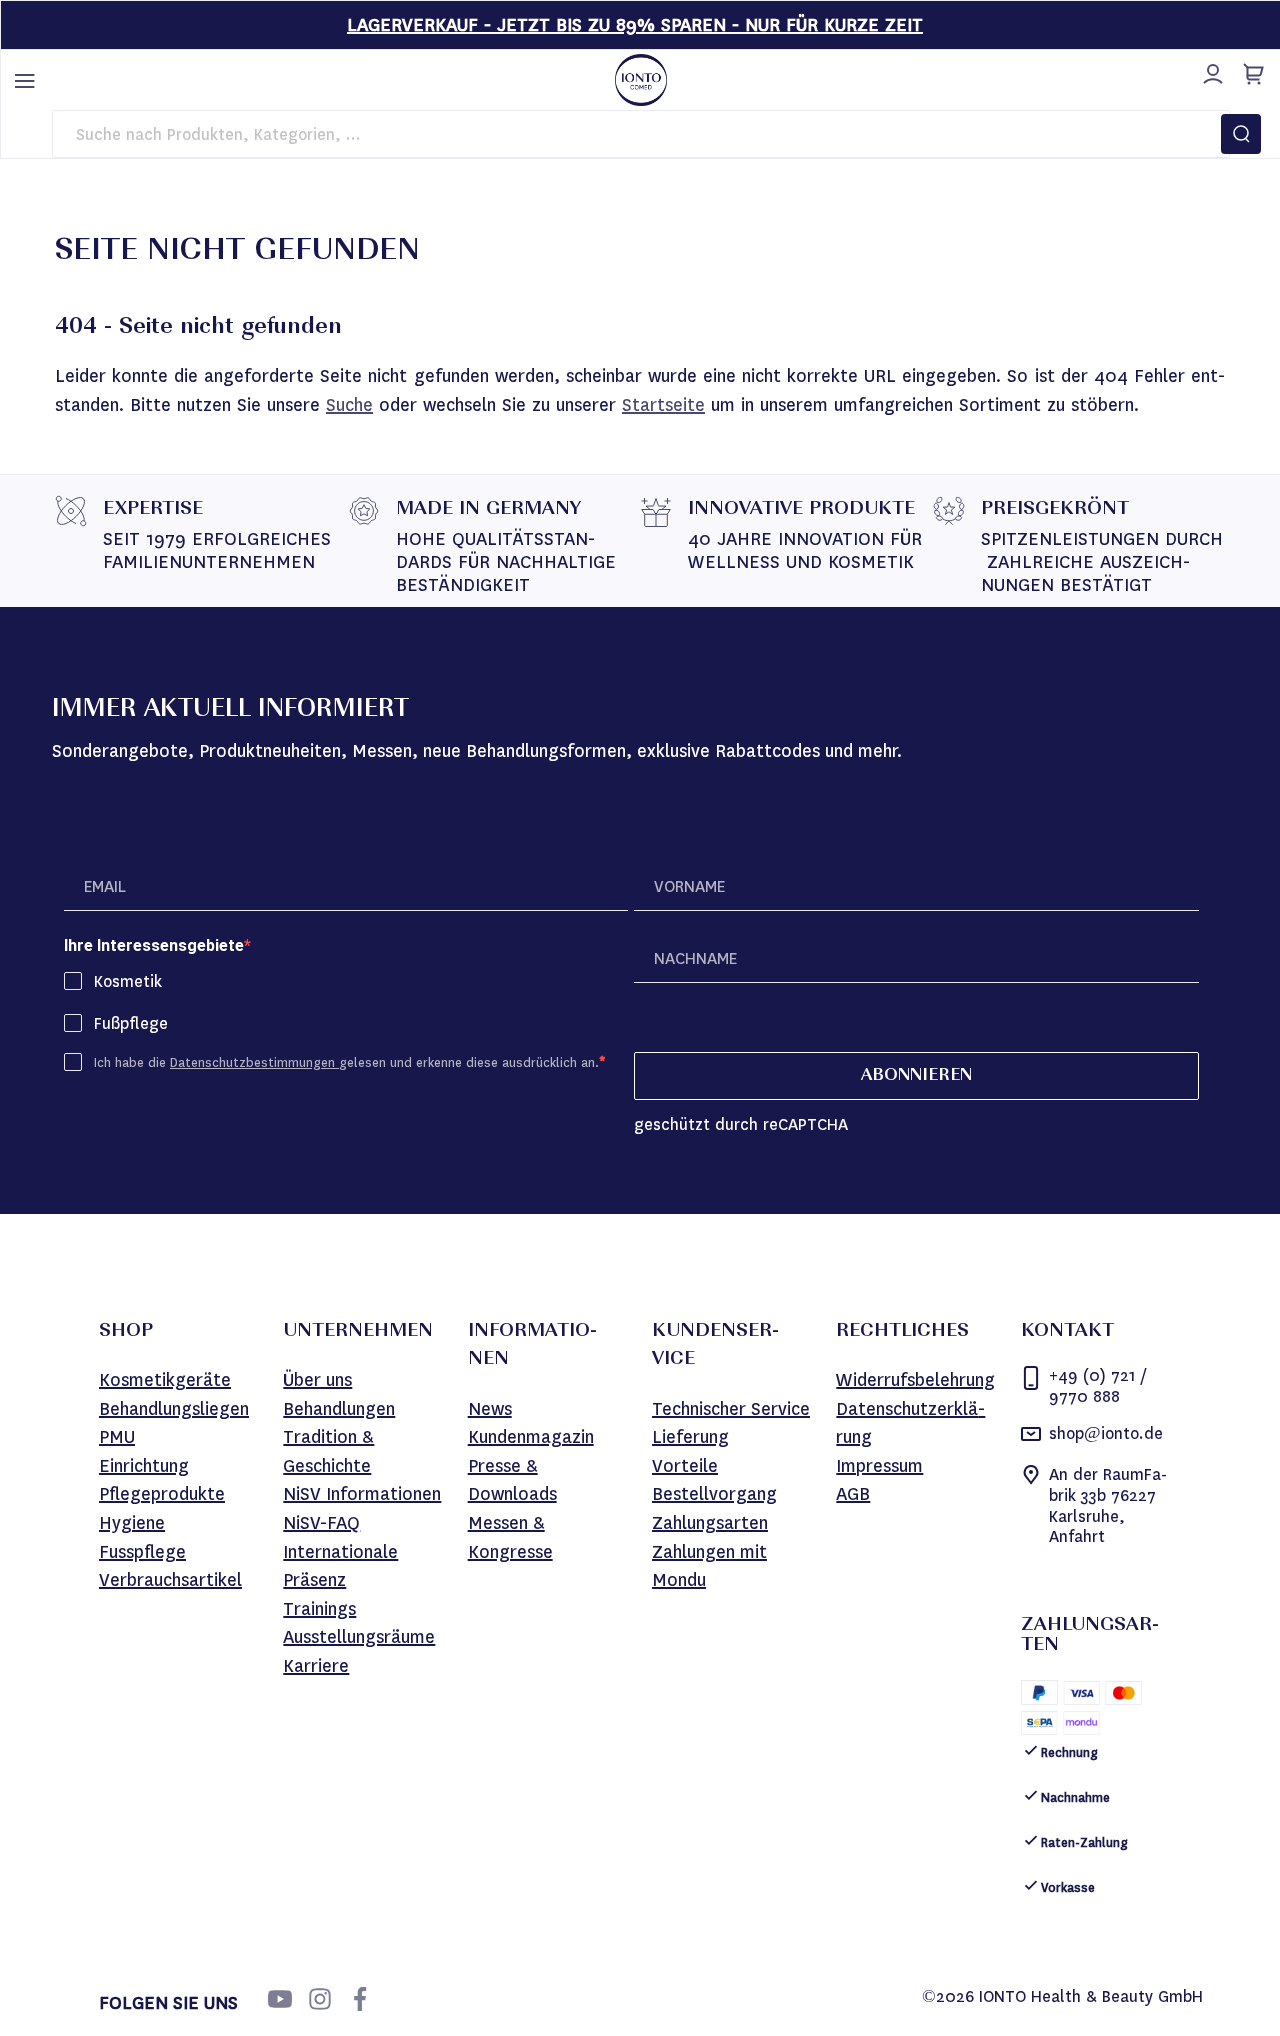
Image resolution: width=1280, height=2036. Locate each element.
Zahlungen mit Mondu (709, 1566)
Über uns (317, 1380)
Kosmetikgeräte (165, 1380)
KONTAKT (1067, 1332)
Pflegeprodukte (162, 1494)
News (490, 1409)
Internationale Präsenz (340, 1566)
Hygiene (132, 1523)
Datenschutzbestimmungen (254, 1062)
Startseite (663, 405)
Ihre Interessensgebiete (154, 945)
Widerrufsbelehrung (915, 1380)
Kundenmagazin (531, 1437)
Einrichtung (144, 1466)
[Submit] (1241, 134)
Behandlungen (339, 1409)
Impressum (879, 1466)
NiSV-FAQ (321, 1523)
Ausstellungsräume (359, 1637)
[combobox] (641, 134)
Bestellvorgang (714, 1494)
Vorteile (685, 1466)
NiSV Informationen (362, 1494)
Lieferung (690, 1437)
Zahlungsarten (710, 1523)
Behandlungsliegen (174, 1409)
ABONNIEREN (916, 1076)
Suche (349, 405)
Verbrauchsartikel (170, 1580)
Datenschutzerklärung (910, 1423)
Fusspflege (142, 1552)
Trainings (319, 1609)
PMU (117, 1437)
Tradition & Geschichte (328, 1451)
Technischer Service (731, 1409)
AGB (853, 1494)
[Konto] (1210, 71)
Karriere (316, 1666)
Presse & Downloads (512, 1480)
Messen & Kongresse (510, 1537)
